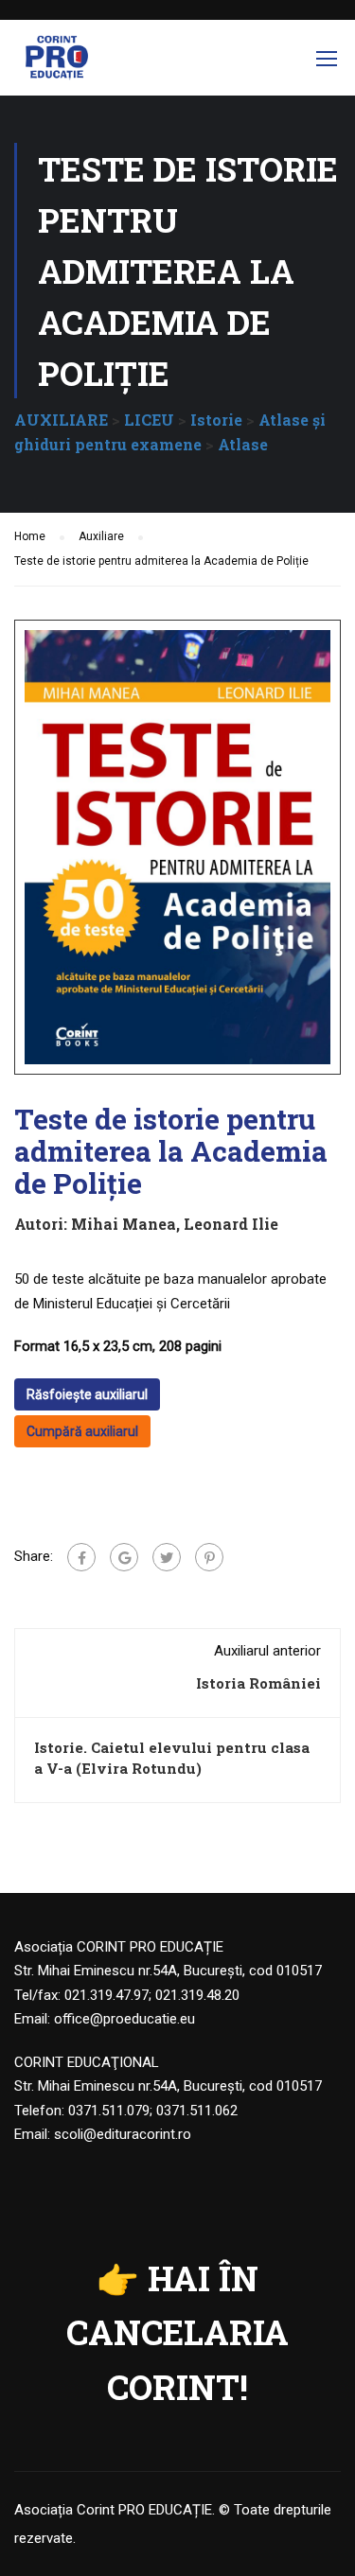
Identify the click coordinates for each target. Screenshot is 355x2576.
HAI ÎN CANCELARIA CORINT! (177, 2332)
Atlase (243, 444)
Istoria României (258, 1683)
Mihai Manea (124, 1224)
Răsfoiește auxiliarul (87, 1394)
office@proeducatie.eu (124, 2019)
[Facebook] (81, 1557)
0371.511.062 (197, 2111)
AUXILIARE (61, 420)
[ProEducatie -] (57, 62)
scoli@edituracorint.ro (123, 2134)
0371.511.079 (109, 2111)
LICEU (149, 420)
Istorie (216, 420)
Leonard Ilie (231, 1224)
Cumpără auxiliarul (82, 1431)
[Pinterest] (209, 1557)
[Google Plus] (124, 1557)
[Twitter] (167, 1557)
